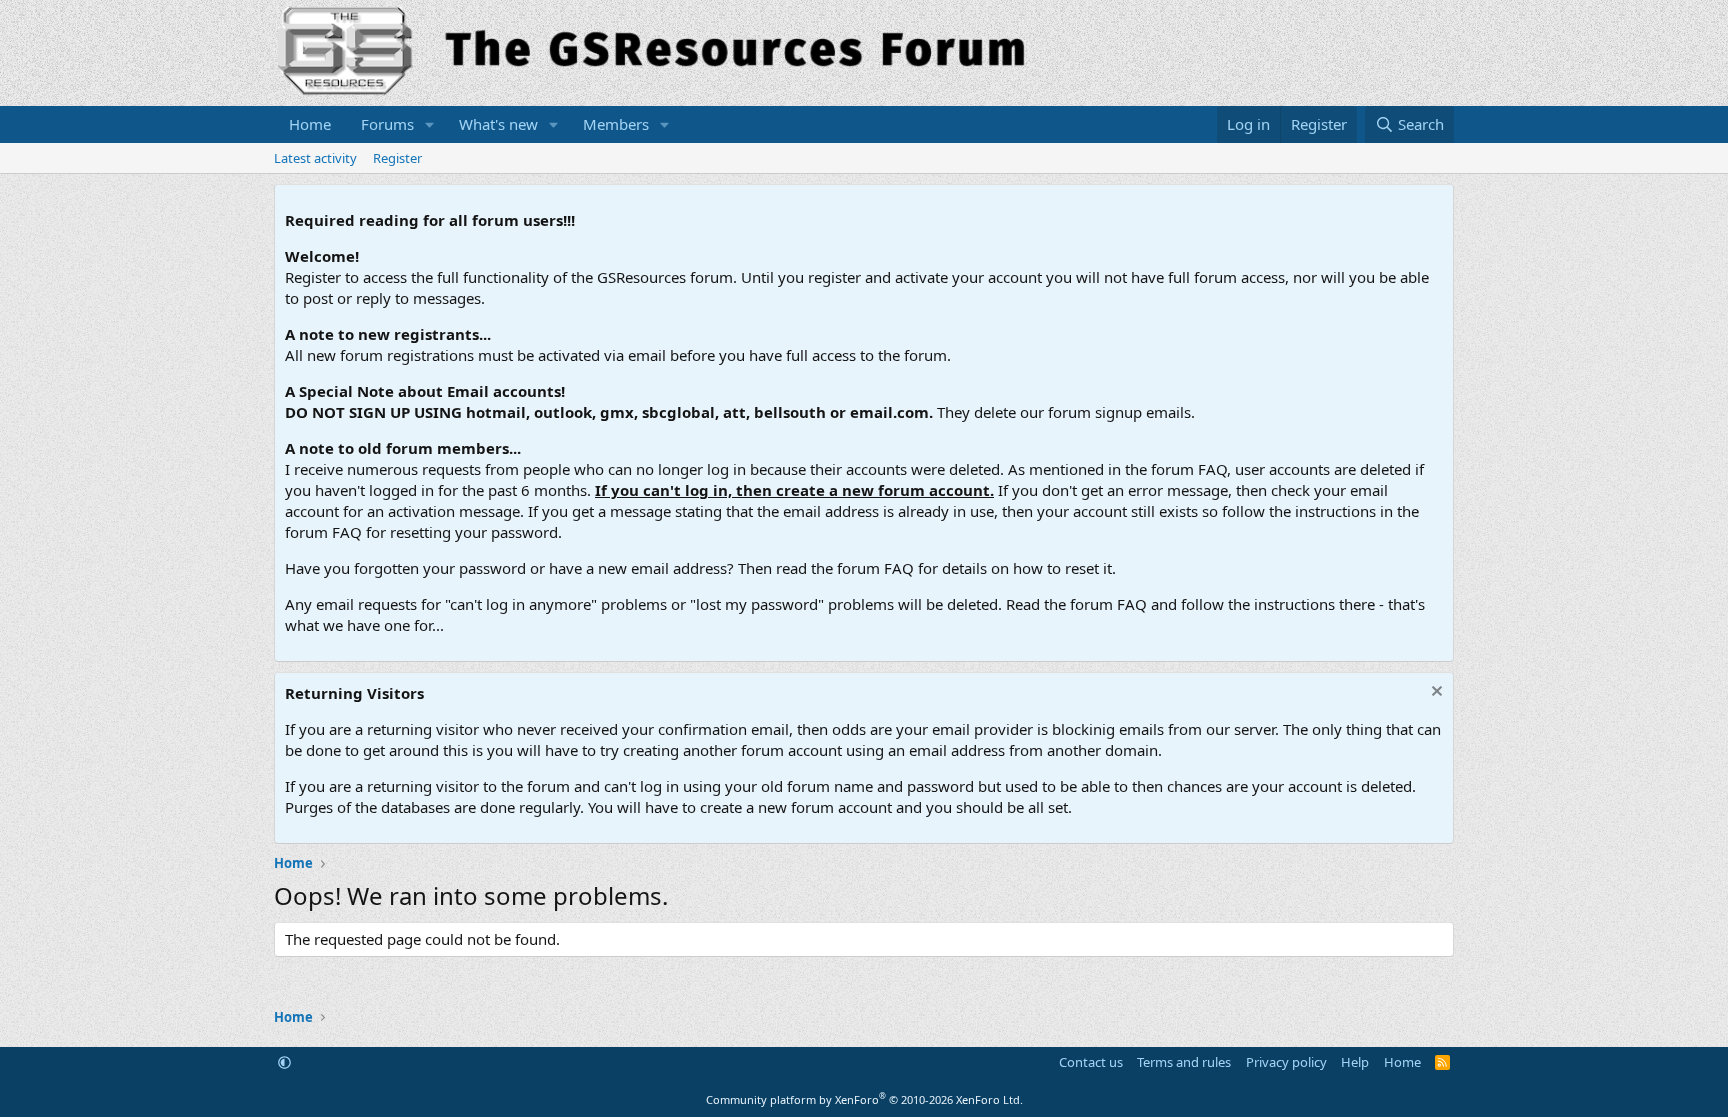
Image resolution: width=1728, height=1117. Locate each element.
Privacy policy (1286, 1062)
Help (1355, 1062)
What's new (498, 124)
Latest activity (315, 158)
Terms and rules (1184, 1062)
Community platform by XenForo (864, 1099)
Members (616, 124)
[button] (430, 124)
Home (310, 124)
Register (397, 158)
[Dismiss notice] (1434, 693)
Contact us (1091, 1062)
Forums (387, 124)
